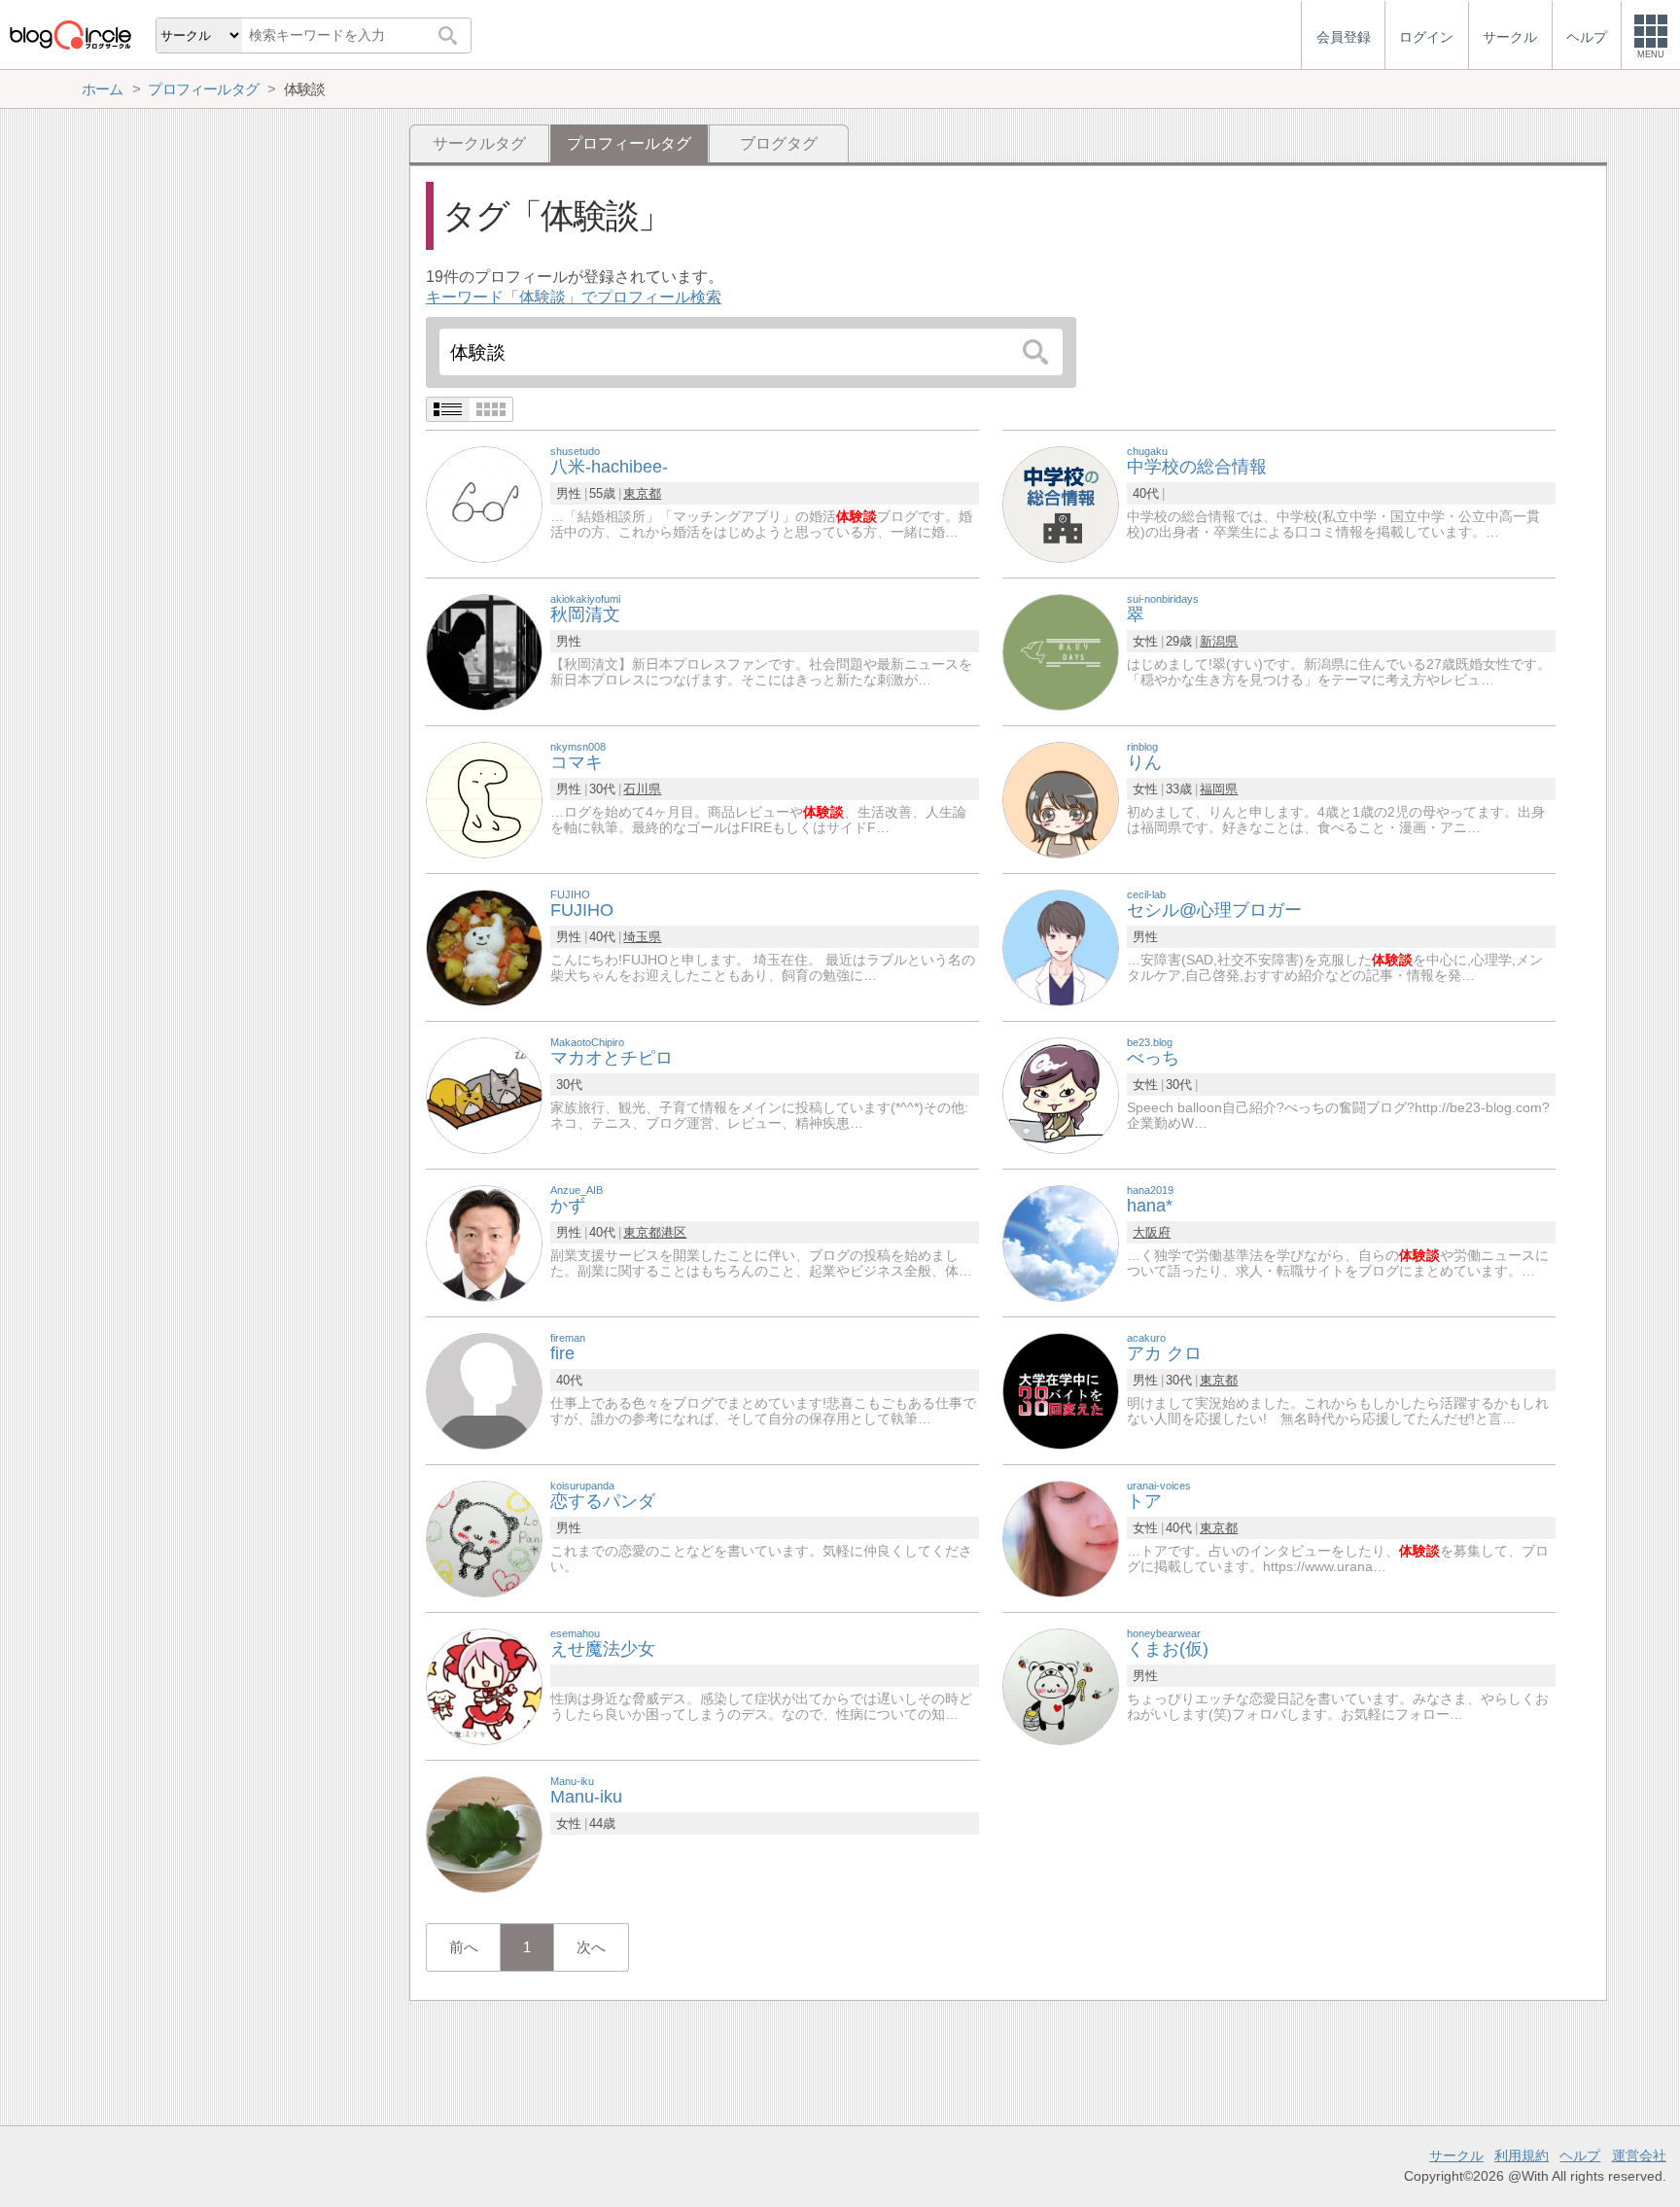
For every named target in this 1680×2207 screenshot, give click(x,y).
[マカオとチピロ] (484, 1094)
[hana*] (1061, 1242)
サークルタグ (479, 143)
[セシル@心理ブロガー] (1061, 946)
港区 (674, 1232)
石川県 (642, 789)
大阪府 (1152, 1232)
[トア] (1061, 1538)
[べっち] (1061, 1094)
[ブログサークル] (70, 35)
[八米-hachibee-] (484, 503)
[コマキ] (484, 799)
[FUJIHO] (484, 946)
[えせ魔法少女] (484, 1685)
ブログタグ (779, 143)
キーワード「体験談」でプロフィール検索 (574, 297)
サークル (1456, 2155)
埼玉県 (642, 937)
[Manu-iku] (484, 1833)
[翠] (1061, 651)
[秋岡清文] (484, 651)
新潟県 (1219, 641)
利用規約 (1522, 2155)
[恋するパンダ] (484, 1538)
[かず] (484, 1242)
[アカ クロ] (1061, 1390)
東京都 (642, 493)
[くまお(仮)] (1061, 1685)
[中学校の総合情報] (1061, 503)
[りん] (1061, 799)
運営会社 (1639, 2155)
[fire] (484, 1390)
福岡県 (1219, 789)
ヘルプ (1580, 2155)
